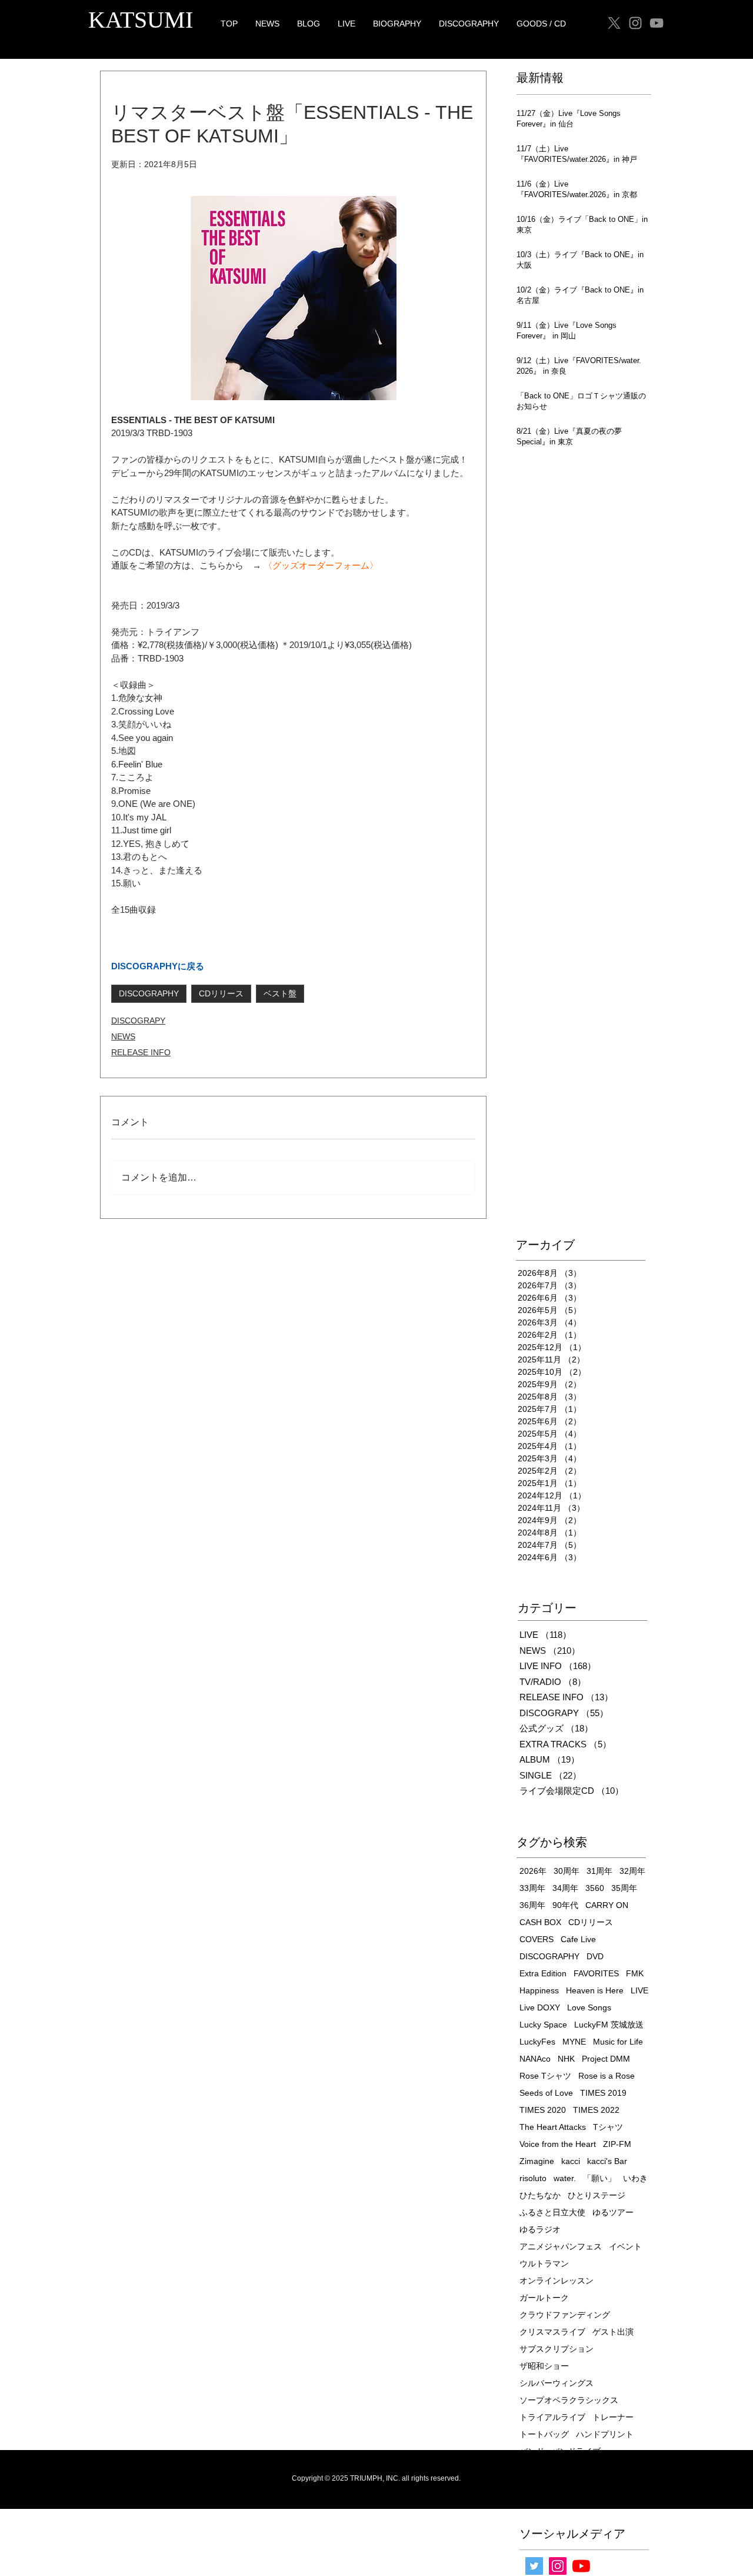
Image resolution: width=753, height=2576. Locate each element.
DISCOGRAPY (138, 1021)
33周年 (532, 1888)
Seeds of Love (546, 2093)
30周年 (567, 1871)
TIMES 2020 (543, 2110)
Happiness (539, 1990)
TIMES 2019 (603, 2093)
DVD (595, 1956)
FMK (635, 1973)
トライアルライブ (552, 2417)
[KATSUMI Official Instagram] (558, 2566)
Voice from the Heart (558, 2144)
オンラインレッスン (557, 2281)
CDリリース (221, 993)
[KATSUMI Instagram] (635, 23)
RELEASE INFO (141, 1052)
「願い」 (599, 2178)
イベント (625, 2246)
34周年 (565, 1888)
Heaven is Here (595, 1990)
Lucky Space (543, 2025)
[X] (614, 23)
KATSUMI (141, 20)
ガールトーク (544, 2298)
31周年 (599, 1871)
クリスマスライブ (552, 2332)
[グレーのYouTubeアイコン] (657, 23)
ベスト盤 (280, 993)
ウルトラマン (544, 2263)
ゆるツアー (613, 2212)
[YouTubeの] (581, 2566)
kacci (571, 2161)
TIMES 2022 (596, 2110)
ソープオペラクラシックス (569, 2400)
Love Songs (589, 2007)
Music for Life (618, 2042)
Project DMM (606, 2059)
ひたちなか (540, 2195)
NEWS (123, 1036)
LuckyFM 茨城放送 (609, 2025)
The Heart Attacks (553, 2127)
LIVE (639, 1990)
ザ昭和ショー (544, 2366)
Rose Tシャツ (545, 2076)
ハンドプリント (605, 2434)
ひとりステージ (597, 2195)
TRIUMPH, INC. (375, 2478)
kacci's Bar (607, 2161)
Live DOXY (540, 2007)
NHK (566, 2059)
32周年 (632, 1871)
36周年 (532, 1905)
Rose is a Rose (607, 2076)
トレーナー (613, 2417)
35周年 (624, 1888)
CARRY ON (607, 1905)
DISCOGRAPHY (149, 993)
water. (565, 2178)
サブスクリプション (557, 2349)
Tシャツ (608, 2127)
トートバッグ (544, 2434)
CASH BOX (540, 1922)
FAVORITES (596, 1973)
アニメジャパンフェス (561, 2246)
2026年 (533, 1871)
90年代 (565, 1905)
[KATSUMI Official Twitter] (534, 2566)
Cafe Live (578, 1939)
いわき (635, 2178)
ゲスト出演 (613, 2332)
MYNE (574, 2042)
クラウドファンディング (565, 2315)
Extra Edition (543, 1973)
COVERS (537, 1939)
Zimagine (537, 2161)
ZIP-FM (617, 2144)
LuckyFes (537, 2042)
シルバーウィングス (557, 2383)
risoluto (533, 2178)
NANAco (535, 2059)
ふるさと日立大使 (552, 2212)
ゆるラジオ (540, 2229)
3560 (595, 1888)
